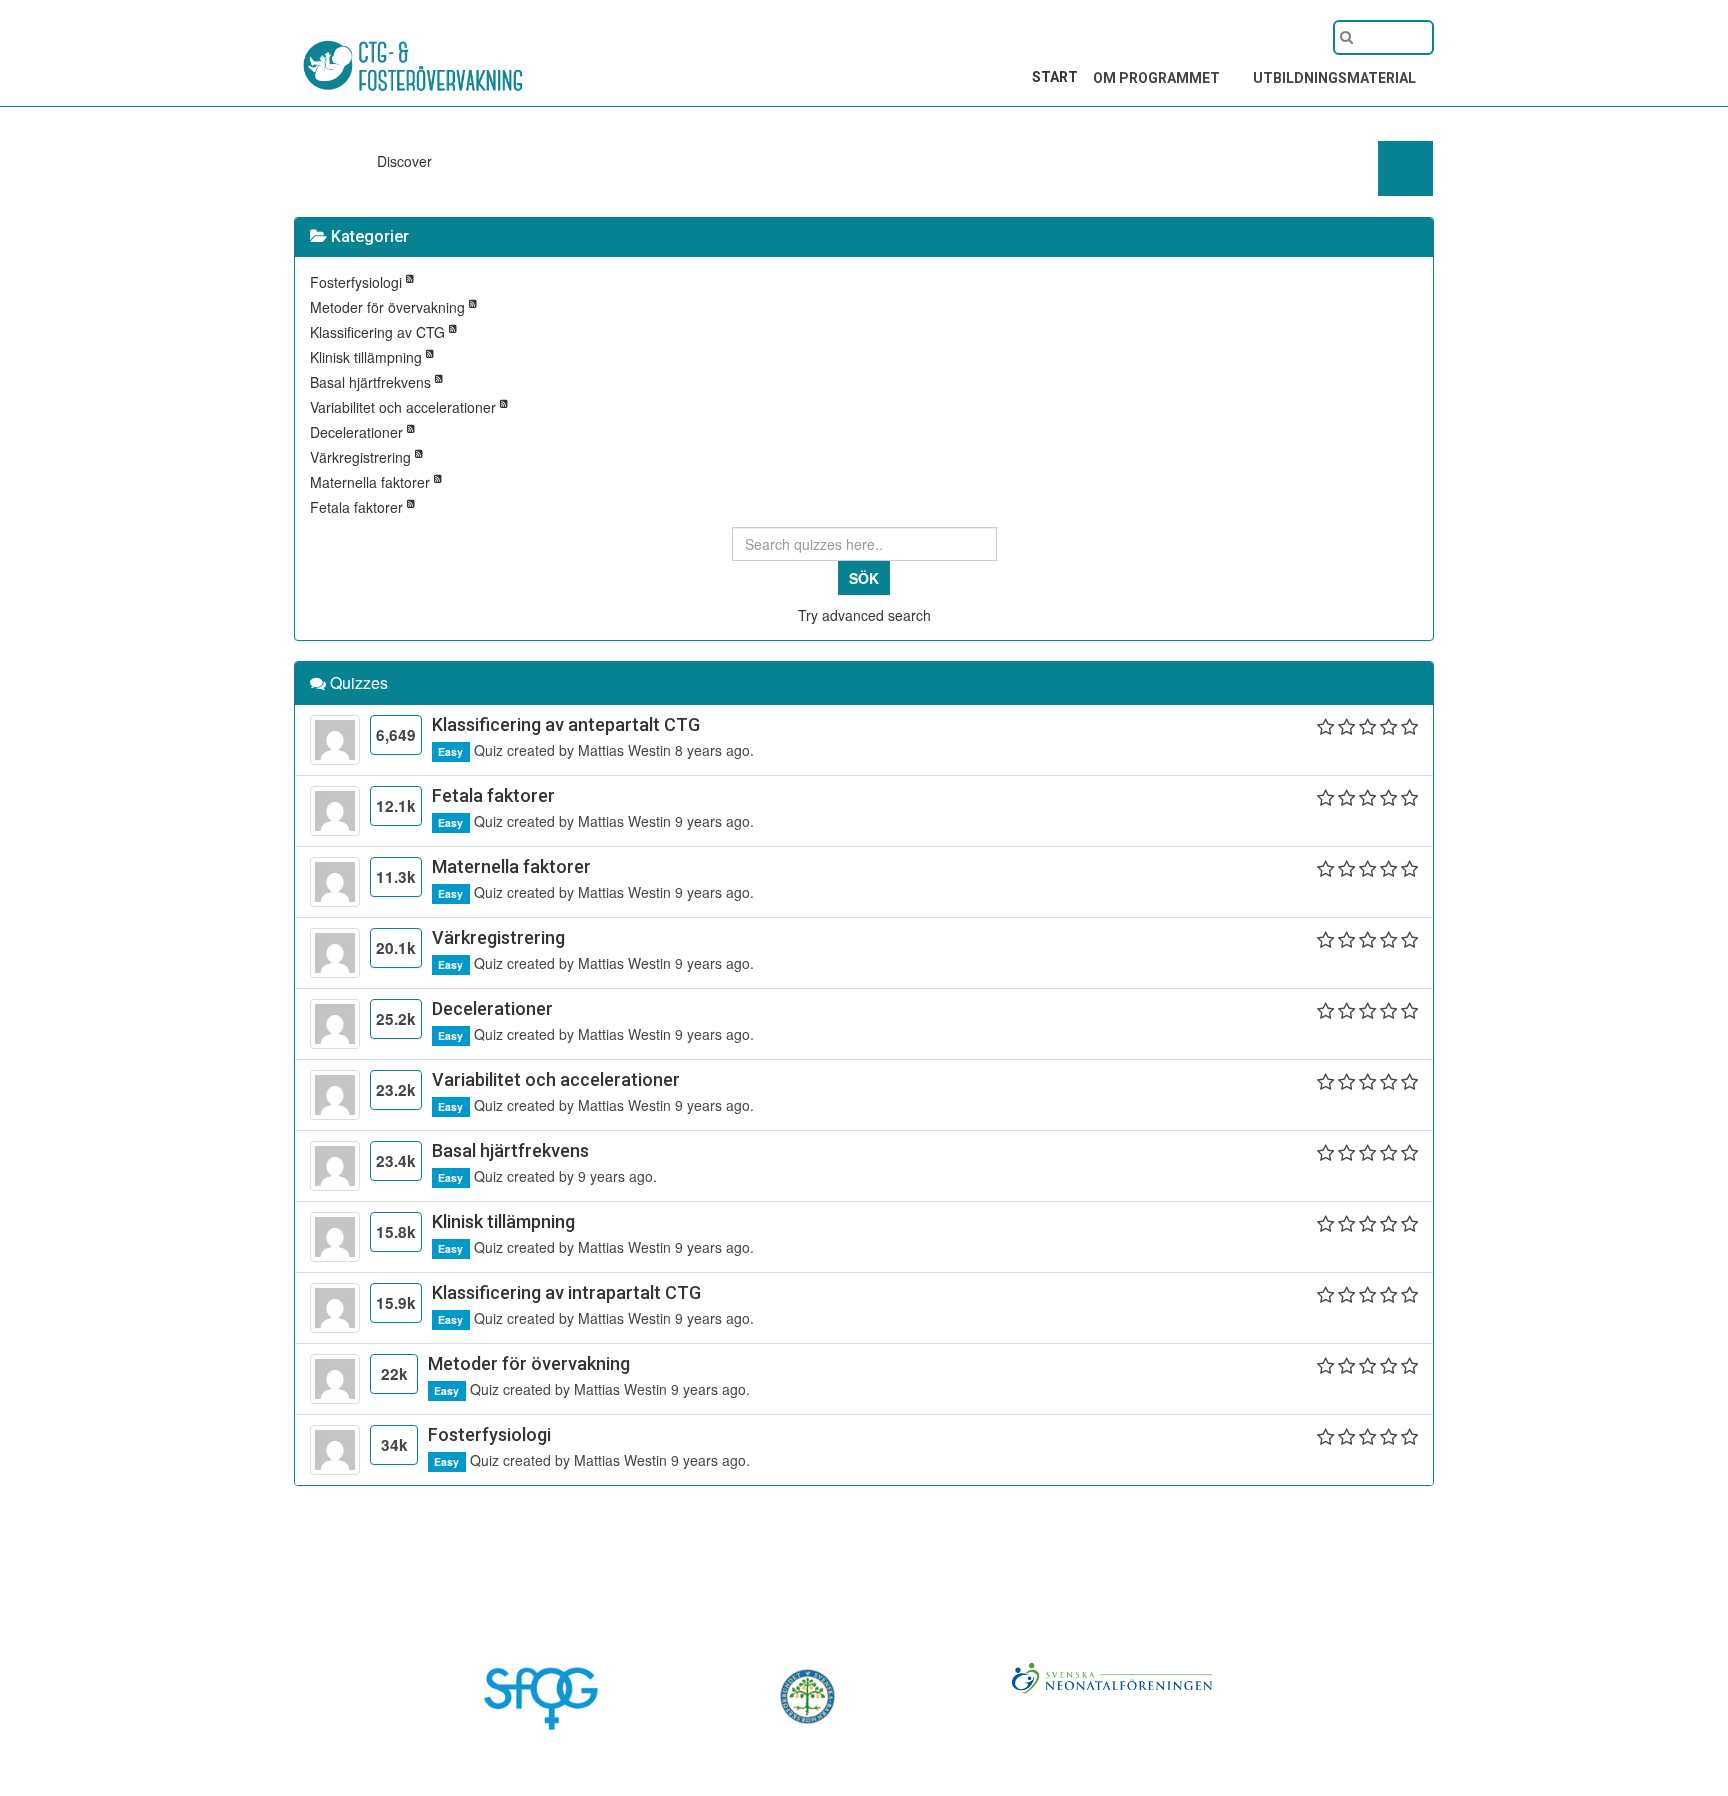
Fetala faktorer (358, 507)
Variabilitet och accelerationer (405, 407)
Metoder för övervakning (389, 307)
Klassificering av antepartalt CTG (566, 724)
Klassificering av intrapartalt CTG (566, 1292)
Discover (406, 161)
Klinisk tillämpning (368, 357)
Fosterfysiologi (358, 282)
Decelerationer (358, 432)
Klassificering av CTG (379, 332)
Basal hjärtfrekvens (372, 382)
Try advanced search (864, 615)
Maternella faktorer (372, 482)
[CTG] (374, 47)
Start (1055, 77)
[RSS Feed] (410, 282)
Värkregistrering (362, 457)
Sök (864, 578)
